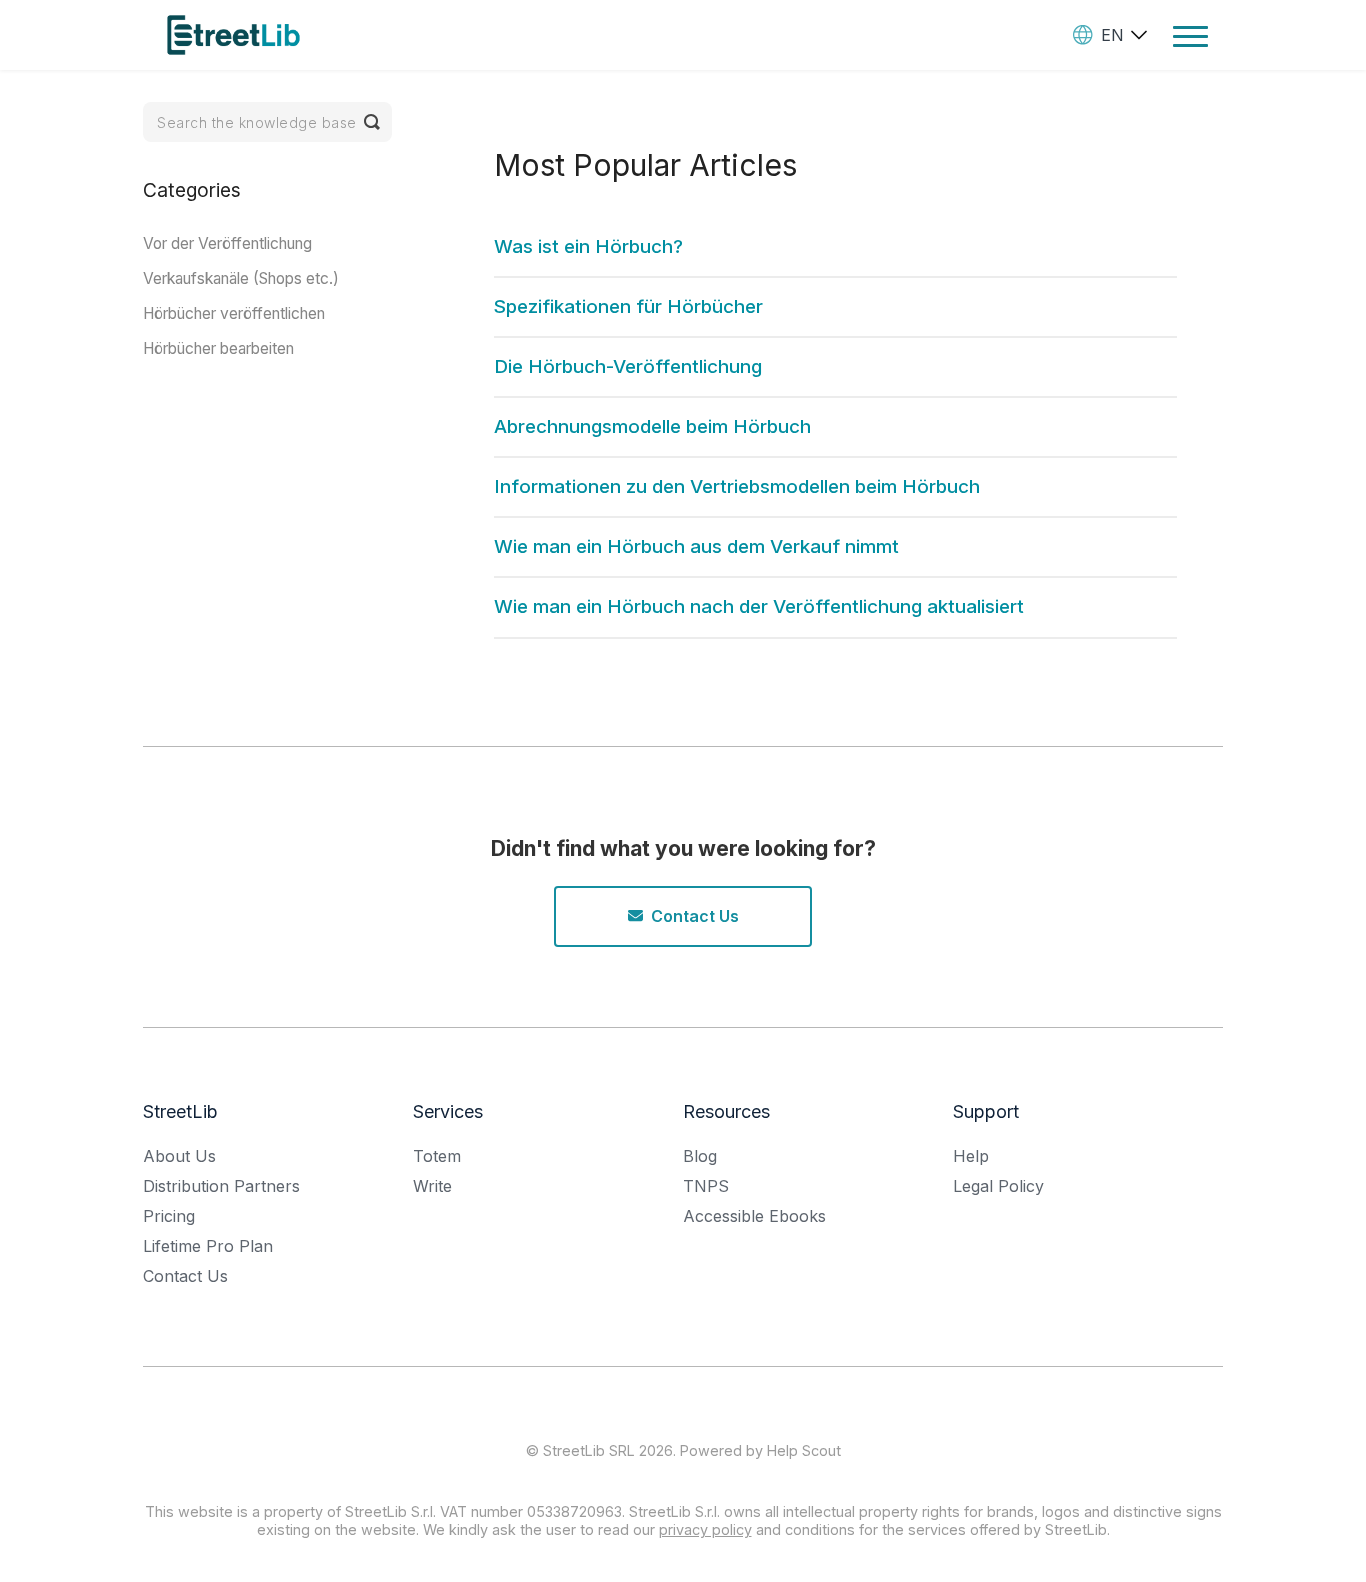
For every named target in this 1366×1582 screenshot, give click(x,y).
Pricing (169, 1216)
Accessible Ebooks (754, 1216)
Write (432, 1186)
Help (971, 1156)
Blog (700, 1156)
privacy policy (705, 1529)
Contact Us (695, 916)
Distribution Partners (221, 1186)
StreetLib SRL (589, 1450)
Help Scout (804, 1450)
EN (1113, 35)
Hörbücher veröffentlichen (234, 313)
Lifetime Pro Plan (208, 1246)
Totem (437, 1156)
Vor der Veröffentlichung (227, 243)
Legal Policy (998, 1186)
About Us (179, 1156)
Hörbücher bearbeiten (218, 348)
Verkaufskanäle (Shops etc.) (241, 278)
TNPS (706, 1186)
